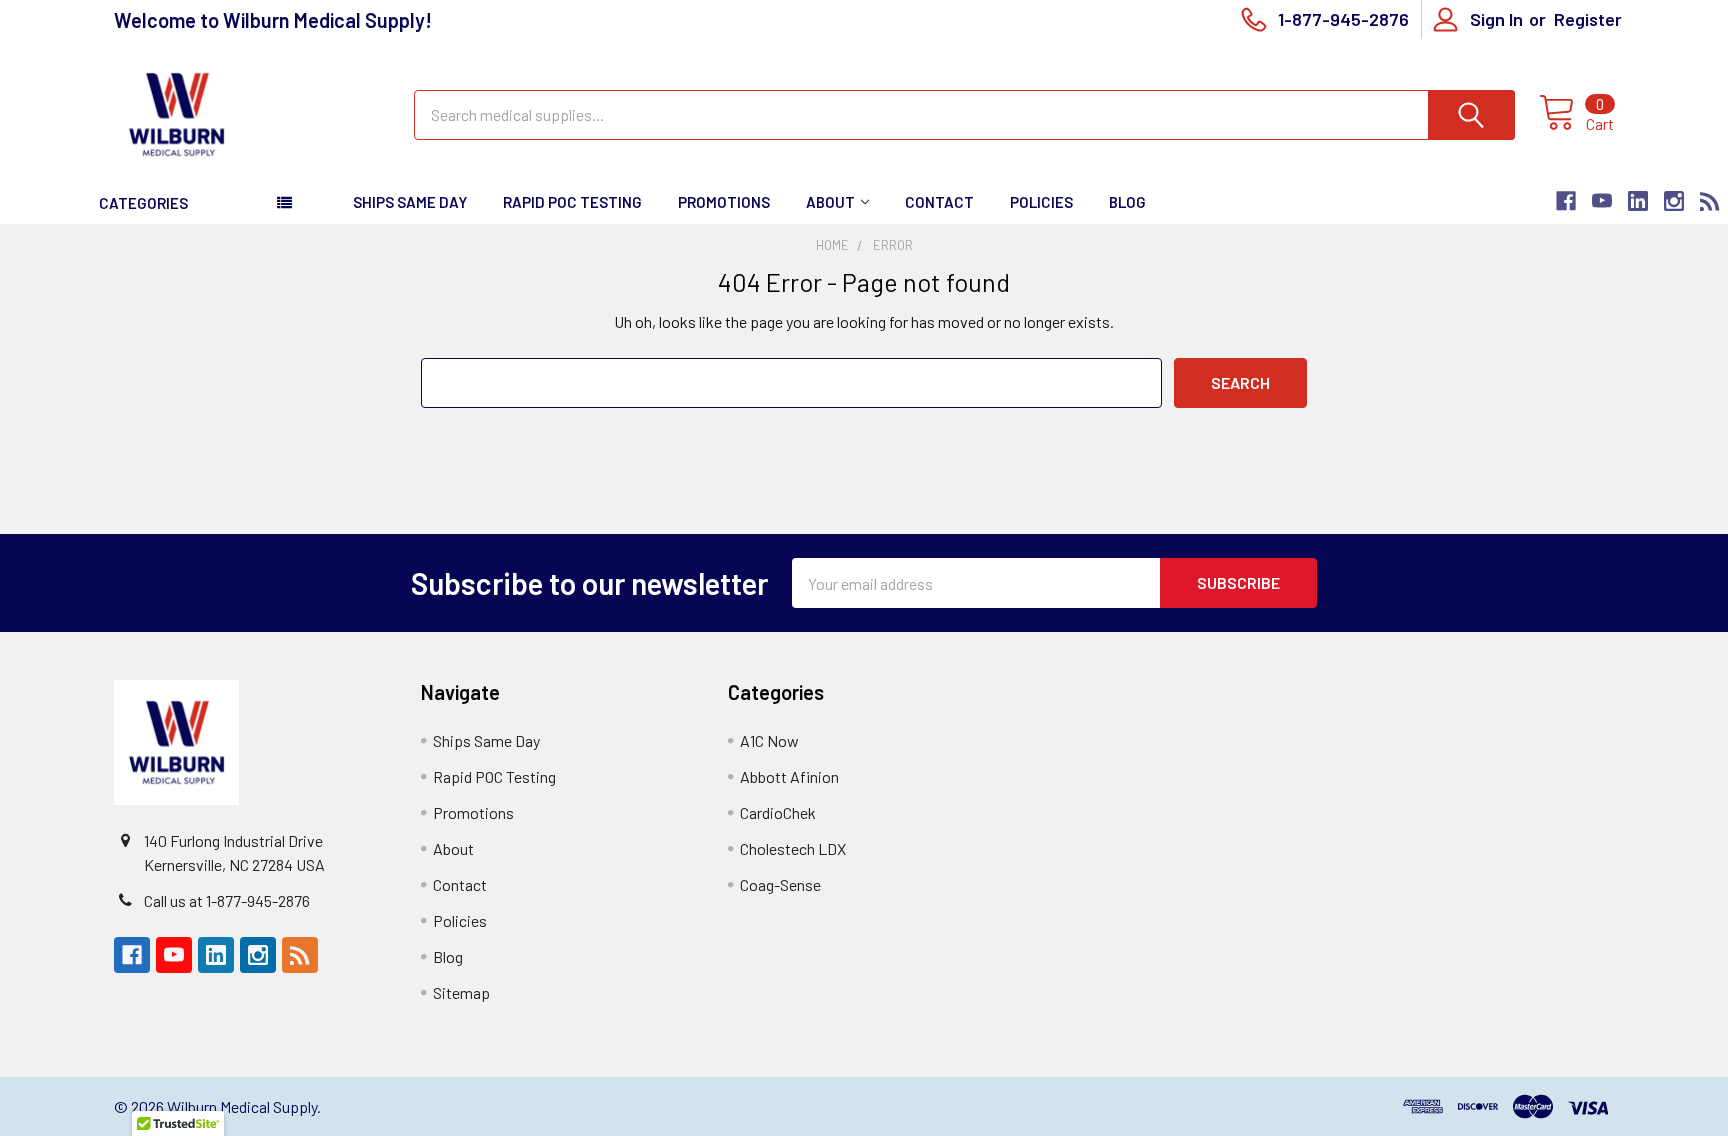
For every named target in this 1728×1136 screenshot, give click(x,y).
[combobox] (964, 115)
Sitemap (461, 992)
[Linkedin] (1638, 201)
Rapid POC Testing (572, 202)
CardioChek (778, 812)
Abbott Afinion (789, 776)
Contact (939, 202)
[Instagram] (1674, 201)
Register (1588, 19)
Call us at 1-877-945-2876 (227, 900)
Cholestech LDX (793, 848)
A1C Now (769, 740)
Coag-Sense (780, 884)
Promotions (724, 202)
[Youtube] (1602, 201)
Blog (1127, 202)
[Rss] (1710, 201)
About (830, 202)
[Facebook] (1566, 201)
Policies (1041, 202)
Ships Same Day (410, 202)
